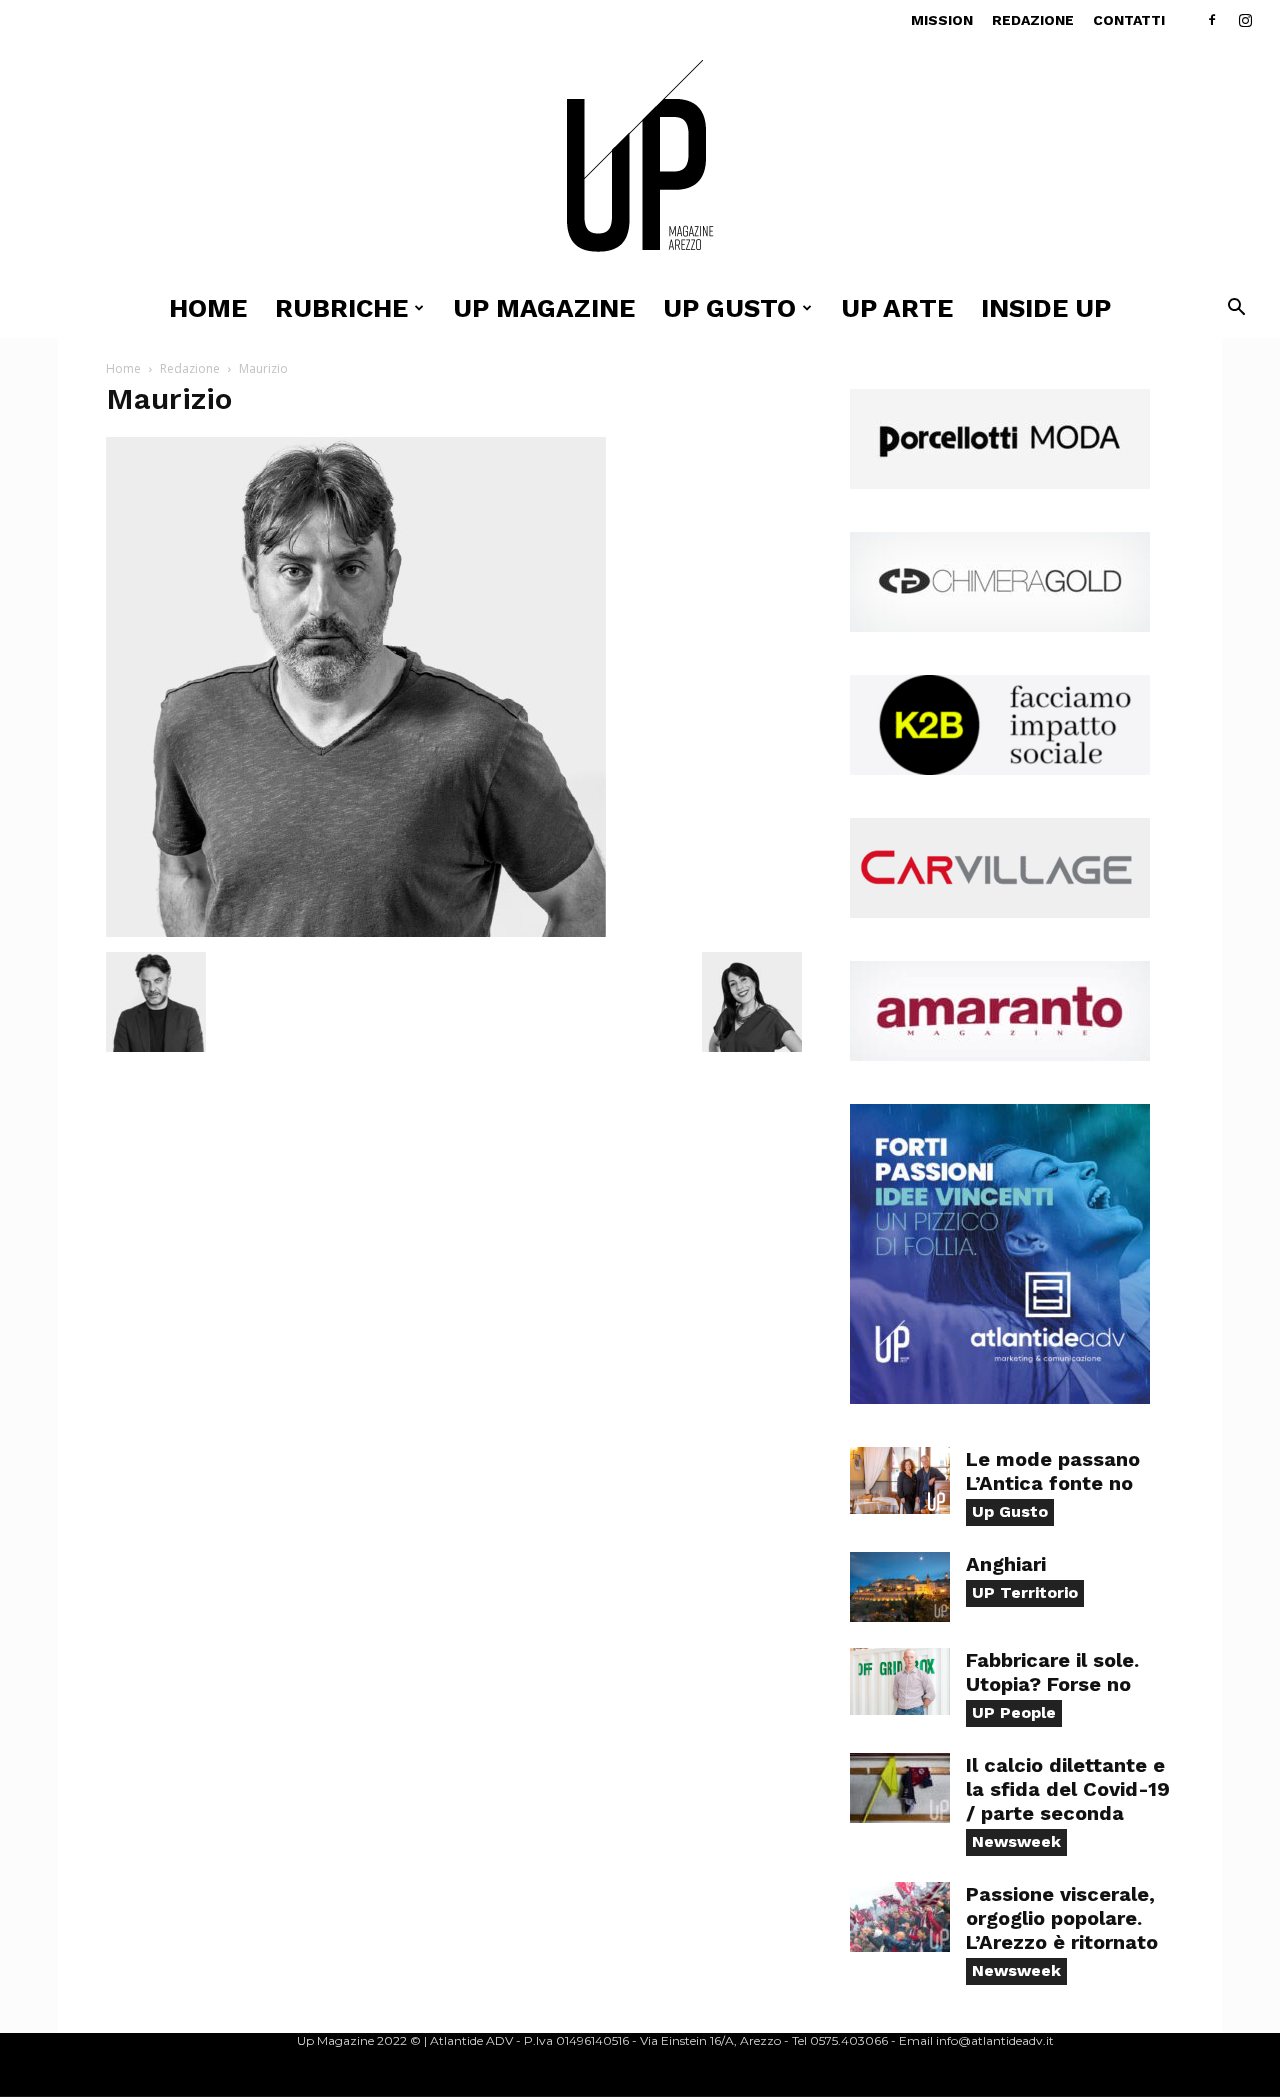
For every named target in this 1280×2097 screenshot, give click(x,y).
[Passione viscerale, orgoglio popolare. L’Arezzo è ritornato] (900, 1917)
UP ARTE (897, 308)
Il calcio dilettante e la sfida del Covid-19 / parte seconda (1068, 1789)
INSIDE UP (1046, 308)
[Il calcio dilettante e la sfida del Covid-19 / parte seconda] (900, 1788)
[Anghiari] (900, 1587)
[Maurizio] (356, 931)
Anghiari (1006, 1564)
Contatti (1129, 20)
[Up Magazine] (640, 159)
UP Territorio (1025, 1592)
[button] (1236, 309)
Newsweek (1016, 1841)
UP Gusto (729, 308)
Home (208, 308)
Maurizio (169, 398)
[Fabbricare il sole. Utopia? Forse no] (900, 1681)
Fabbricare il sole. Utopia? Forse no (1052, 1672)
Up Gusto (1010, 1511)
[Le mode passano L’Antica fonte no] (900, 1480)
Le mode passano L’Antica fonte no (1053, 1471)
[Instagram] (1245, 20)
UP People (1014, 1712)
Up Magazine (544, 308)
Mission (942, 20)
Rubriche (341, 308)
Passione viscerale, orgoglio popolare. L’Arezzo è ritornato (1062, 1918)
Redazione (1033, 20)
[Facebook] (1212, 20)
